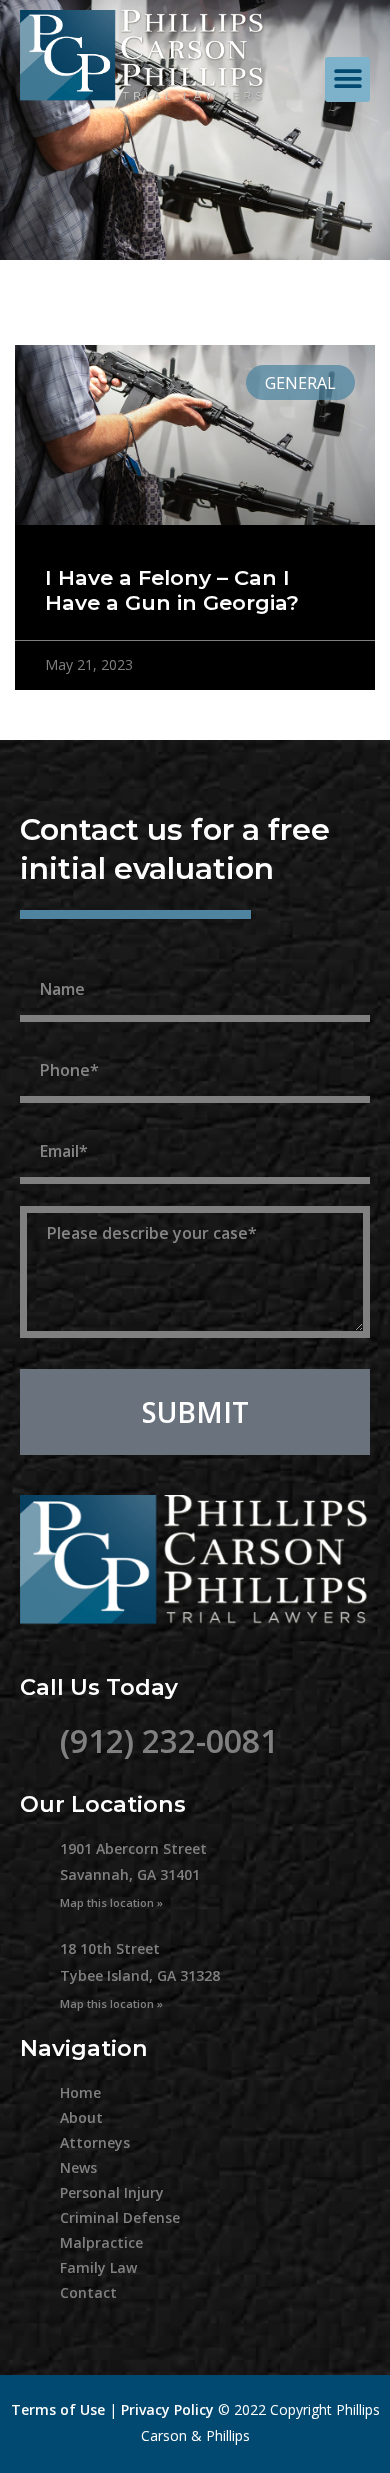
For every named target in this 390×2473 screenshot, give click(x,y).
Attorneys (95, 2142)
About (81, 2117)
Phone (53, 1033)
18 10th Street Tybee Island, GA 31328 (140, 1974)
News (78, 2167)
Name (50, 952)
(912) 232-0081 (169, 1740)
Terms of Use (58, 2409)
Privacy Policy (167, 2409)
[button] (347, 79)
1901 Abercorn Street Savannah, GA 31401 (133, 1874)
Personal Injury (112, 2192)
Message (66, 1195)
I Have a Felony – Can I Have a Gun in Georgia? (172, 590)
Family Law (98, 2267)
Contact (88, 2292)
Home (80, 2092)
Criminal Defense (120, 2217)
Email (48, 1114)
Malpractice (101, 2242)
